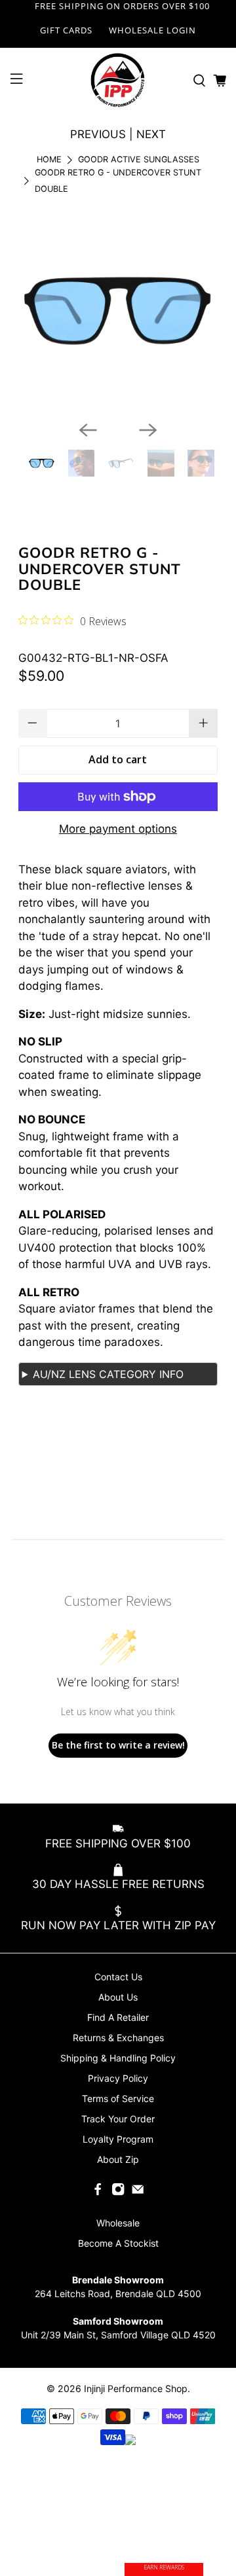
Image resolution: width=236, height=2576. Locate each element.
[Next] (148, 430)
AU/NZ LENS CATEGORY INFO (108, 1374)
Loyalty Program (118, 2139)
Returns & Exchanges (118, 2038)
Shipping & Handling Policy (118, 2058)
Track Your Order (118, 2119)
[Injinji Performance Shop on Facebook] (98, 2193)
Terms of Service (118, 2098)
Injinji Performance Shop (136, 2388)
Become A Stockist (118, 2243)
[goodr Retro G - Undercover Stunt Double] (118, 311)
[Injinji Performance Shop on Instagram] (118, 2193)
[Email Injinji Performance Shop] (138, 2193)
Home (49, 160)
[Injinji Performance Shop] (118, 81)
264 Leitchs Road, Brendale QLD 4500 (118, 2294)
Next (151, 134)
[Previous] (88, 430)
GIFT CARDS (66, 30)
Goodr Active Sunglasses (139, 160)
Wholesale (118, 2223)
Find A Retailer (118, 2017)
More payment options (118, 829)
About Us (118, 1997)
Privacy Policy (118, 2078)
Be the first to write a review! (118, 1745)
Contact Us (118, 1977)
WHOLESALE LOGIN (152, 30)
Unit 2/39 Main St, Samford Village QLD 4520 (118, 2335)
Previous (98, 134)
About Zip (118, 2159)
